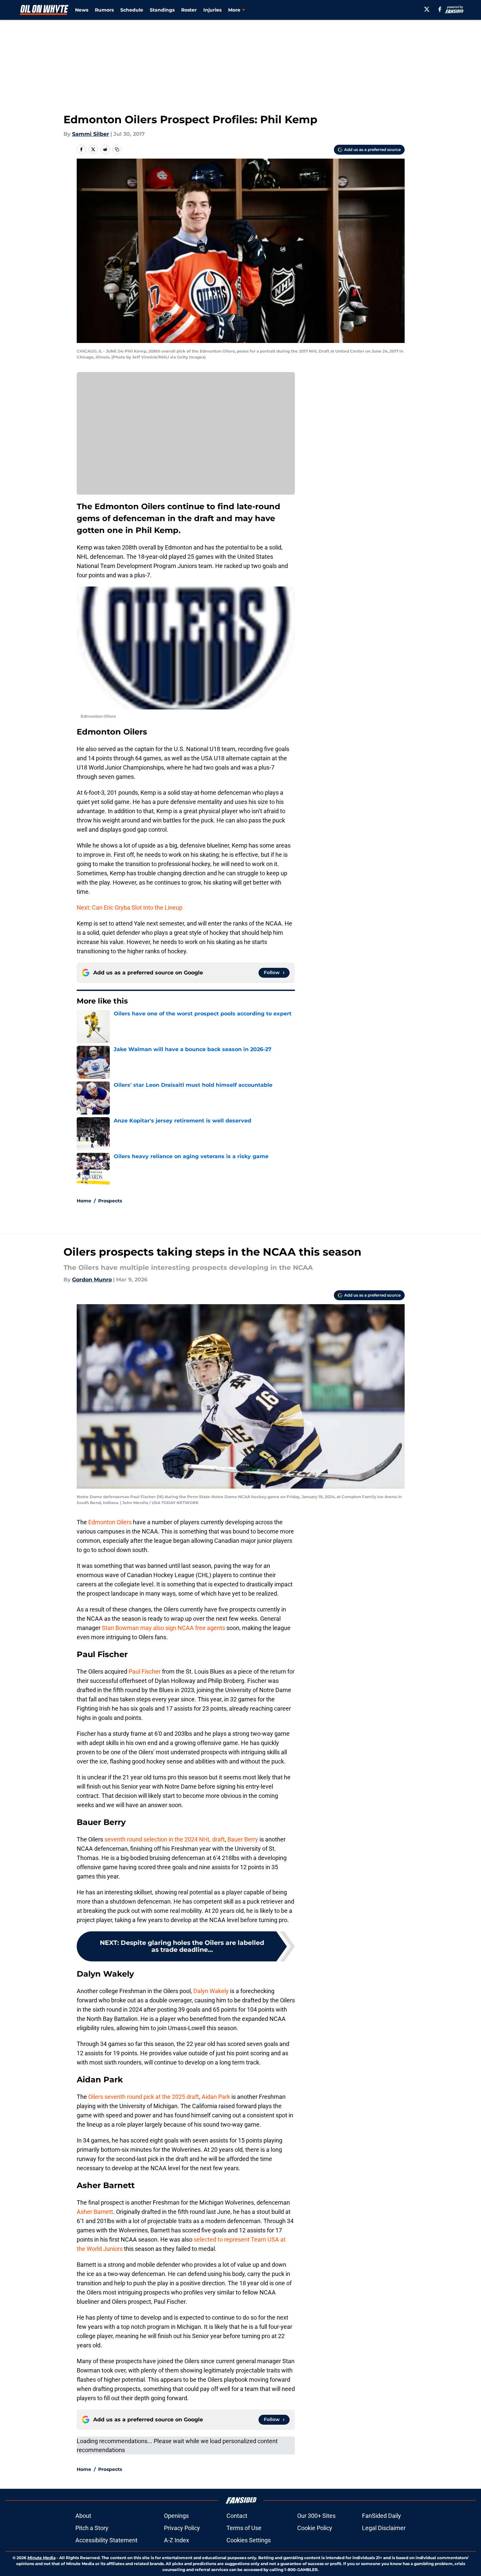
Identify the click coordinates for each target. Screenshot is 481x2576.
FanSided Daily (381, 2516)
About (83, 2516)
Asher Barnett (95, 2212)
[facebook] (440, 9)
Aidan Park (216, 2097)
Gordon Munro (92, 1280)
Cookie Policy (315, 2528)
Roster (189, 10)
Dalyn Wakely (212, 1991)
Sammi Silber (91, 134)
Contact (237, 2516)
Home (84, 1201)
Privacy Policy (182, 2528)
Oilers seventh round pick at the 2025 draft (143, 2097)
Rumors (104, 10)
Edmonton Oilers (111, 1522)
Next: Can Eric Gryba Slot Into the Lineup (130, 908)
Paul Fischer (145, 1671)
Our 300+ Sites (316, 2516)
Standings (162, 10)
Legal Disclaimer (384, 2528)
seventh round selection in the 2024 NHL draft (165, 1839)
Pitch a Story (92, 2528)
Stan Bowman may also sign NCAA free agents (163, 1628)
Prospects (110, 1201)
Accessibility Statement (106, 2540)
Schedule (132, 10)
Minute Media (41, 2558)
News (82, 10)
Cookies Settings (249, 2540)
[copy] (117, 149)
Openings (176, 2516)
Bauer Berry (243, 1839)
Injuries (212, 10)
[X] (427, 9)
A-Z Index (177, 2540)
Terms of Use (244, 2528)
